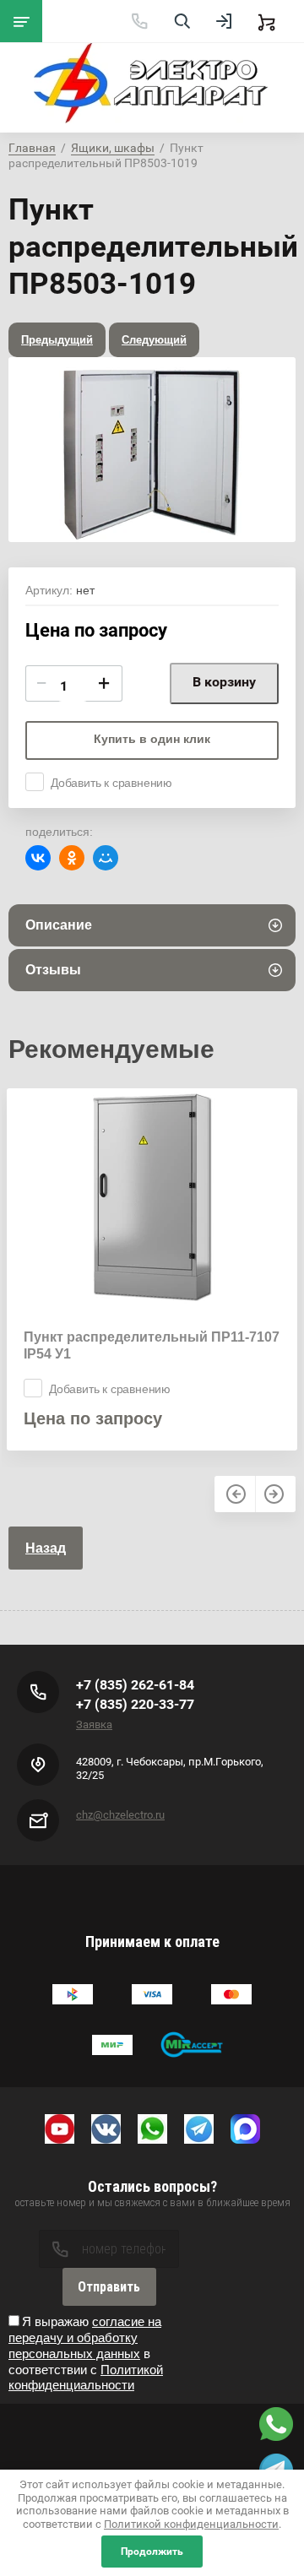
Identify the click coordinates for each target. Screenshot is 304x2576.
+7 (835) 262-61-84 (135, 1685)
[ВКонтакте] (38, 858)
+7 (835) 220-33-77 (135, 1704)
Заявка (94, 1725)
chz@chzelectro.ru (120, 1815)
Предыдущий (57, 340)
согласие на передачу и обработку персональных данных (85, 2337)
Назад (46, 1548)
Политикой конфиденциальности (86, 2378)
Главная (32, 148)
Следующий (154, 340)
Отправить (109, 2287)
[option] (152, 450)
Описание (59, 925)
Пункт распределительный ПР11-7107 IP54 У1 (152, 1345)
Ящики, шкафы (113, 148)
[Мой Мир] (106, 858)
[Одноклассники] (72, 858)
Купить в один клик (152, 739)
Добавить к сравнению (111, 783)
